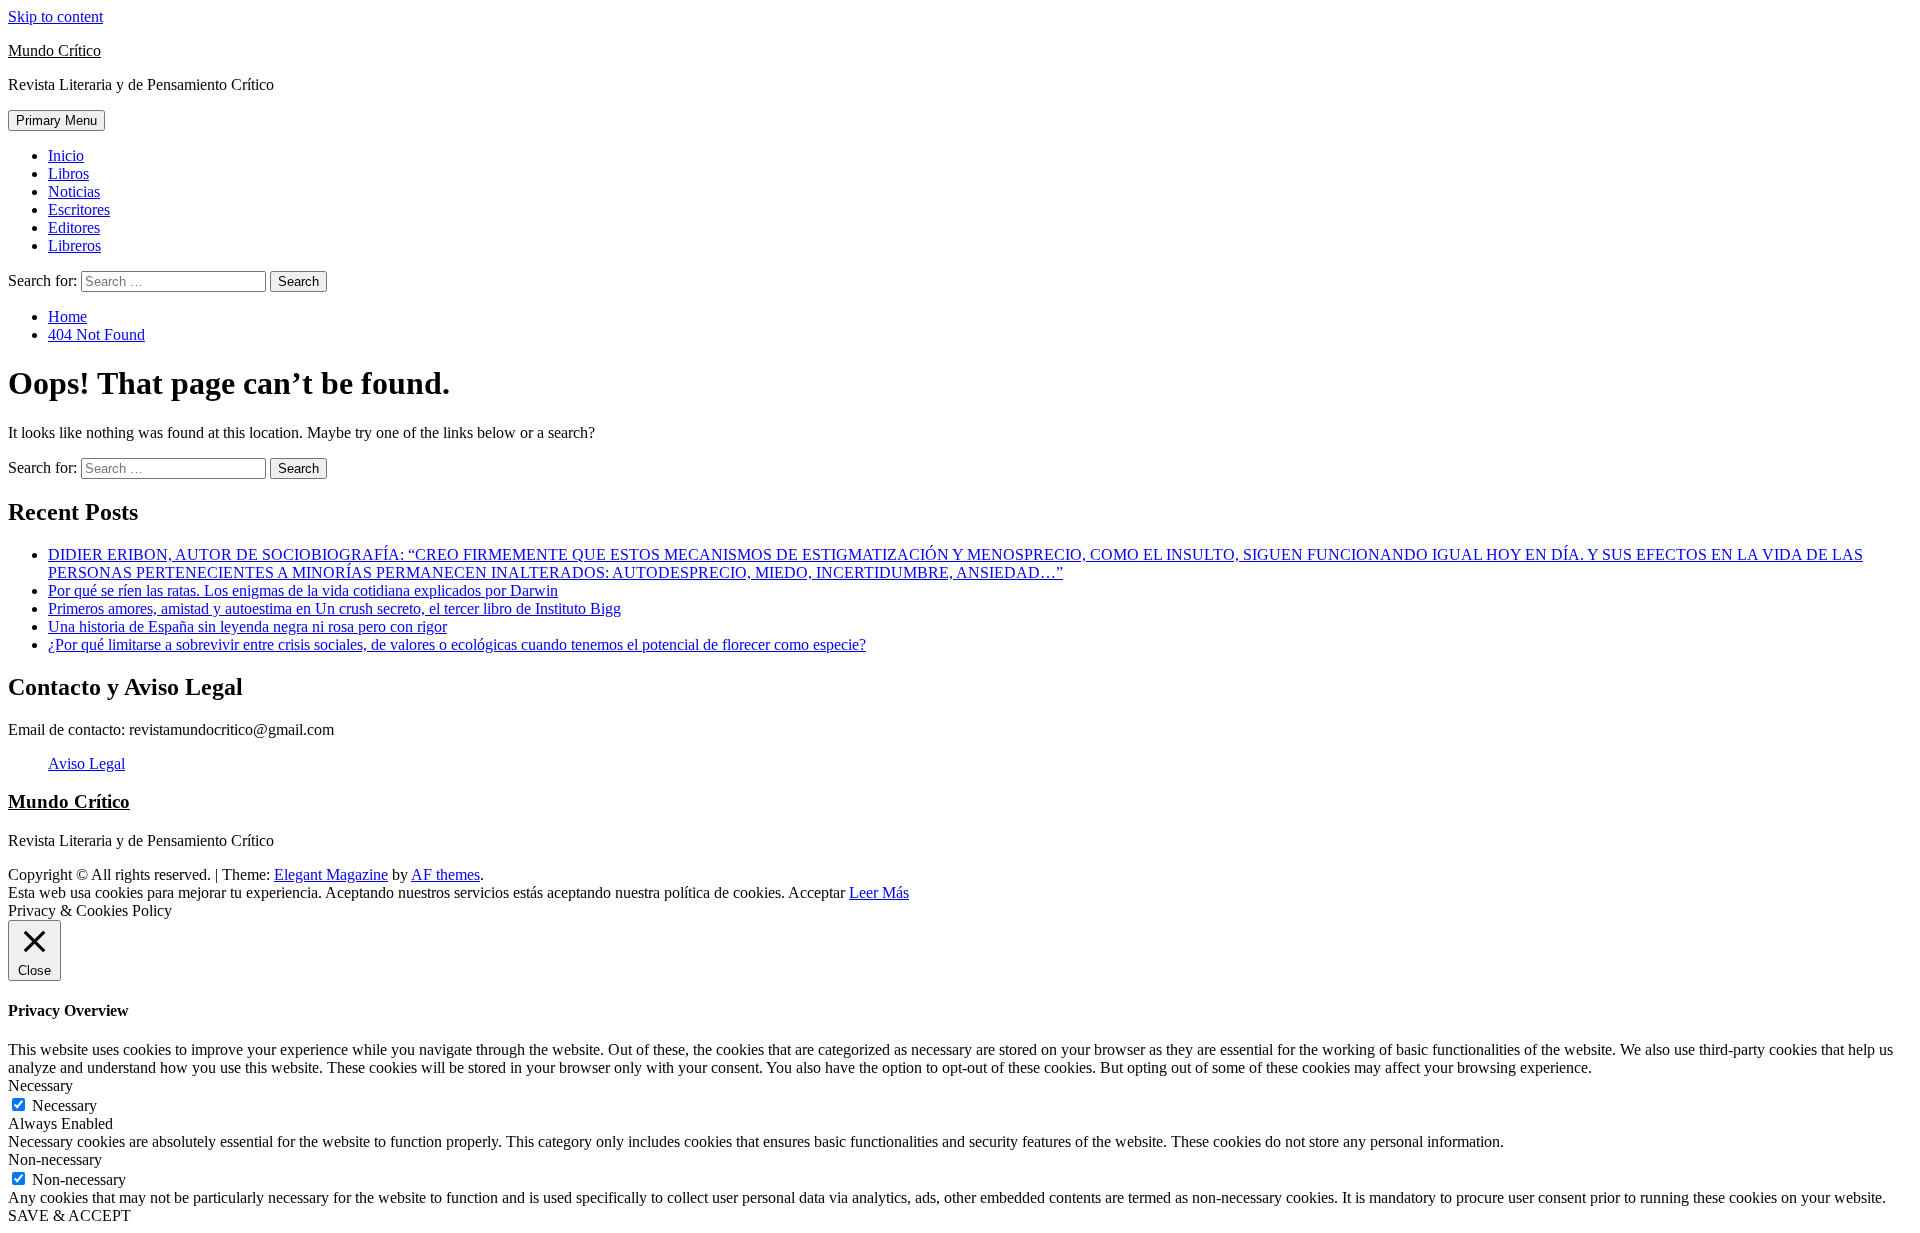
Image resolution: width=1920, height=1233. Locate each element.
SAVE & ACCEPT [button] (69, 1215)
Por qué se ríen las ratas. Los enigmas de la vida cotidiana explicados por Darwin (303, 590)
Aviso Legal (86, 763)
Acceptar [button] (816, 892)
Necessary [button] (40, 1085)
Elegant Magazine (331, 874)
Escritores (79, 209)
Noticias (74, 191)
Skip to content (55, 16)
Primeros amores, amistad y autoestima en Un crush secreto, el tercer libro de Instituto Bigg (334, 608)
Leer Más (879, 892)
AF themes (445, 874)
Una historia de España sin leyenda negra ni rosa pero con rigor (247, 626)
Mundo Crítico (54, 50)
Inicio (66, 155)
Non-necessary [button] (55, 1159)
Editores (74, 227)
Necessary (64, 1105)
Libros (68, 173)
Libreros (74, 245)
